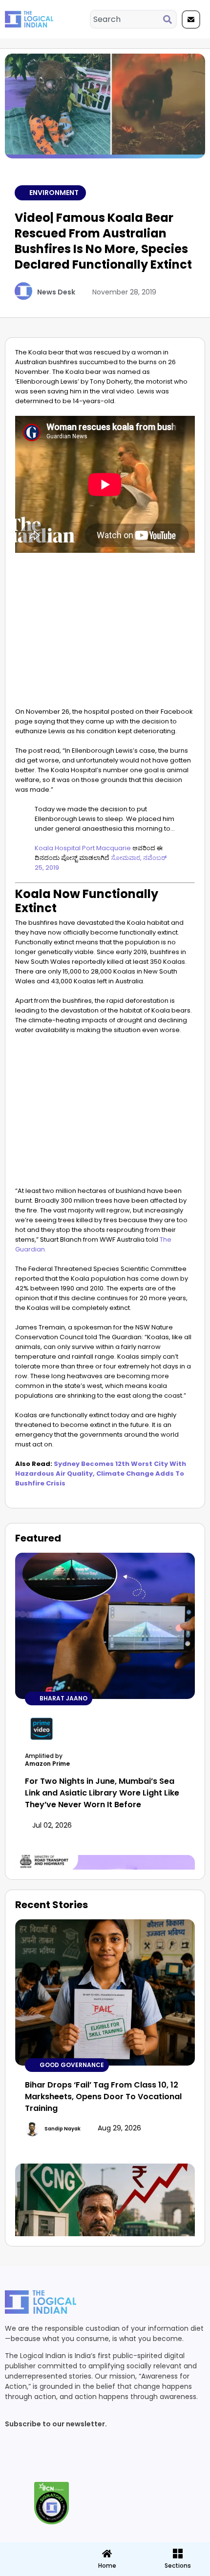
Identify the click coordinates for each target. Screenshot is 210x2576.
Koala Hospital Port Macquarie (83, 848)
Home (107, 2566)
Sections (35, 2569)
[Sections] (35, 2551)
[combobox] (127, 19)
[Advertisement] (105, 634)
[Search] (169, 19)
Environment (54, 193)
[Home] (107, 2554)
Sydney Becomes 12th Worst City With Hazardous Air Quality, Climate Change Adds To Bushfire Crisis (101, 1473)
